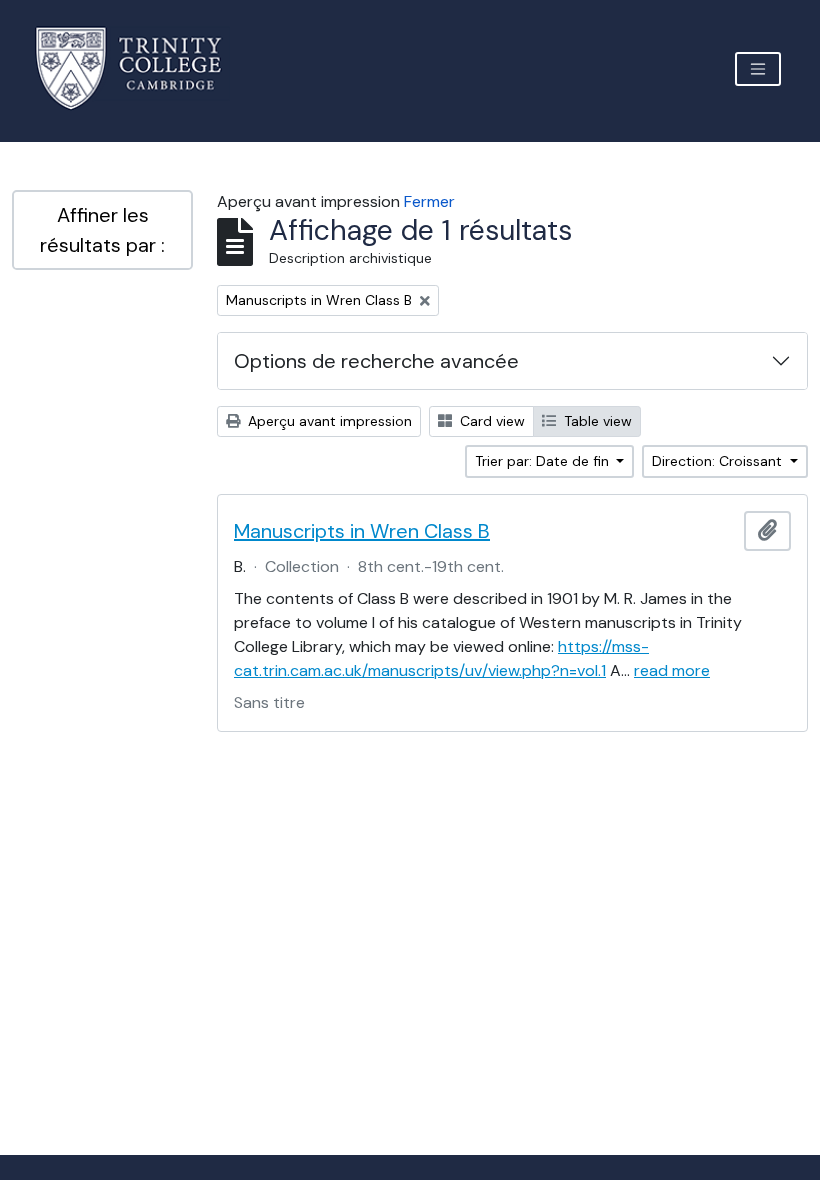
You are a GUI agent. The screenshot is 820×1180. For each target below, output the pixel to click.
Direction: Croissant (719, 461)
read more (672, 670)
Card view (490, 421)
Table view (596, 421)
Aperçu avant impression (328, 421)
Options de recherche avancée (376, 361)
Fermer (429, 201)
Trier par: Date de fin (544, 461)
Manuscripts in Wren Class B (362, 531)
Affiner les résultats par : (102, 230)
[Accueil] (140, 68)
